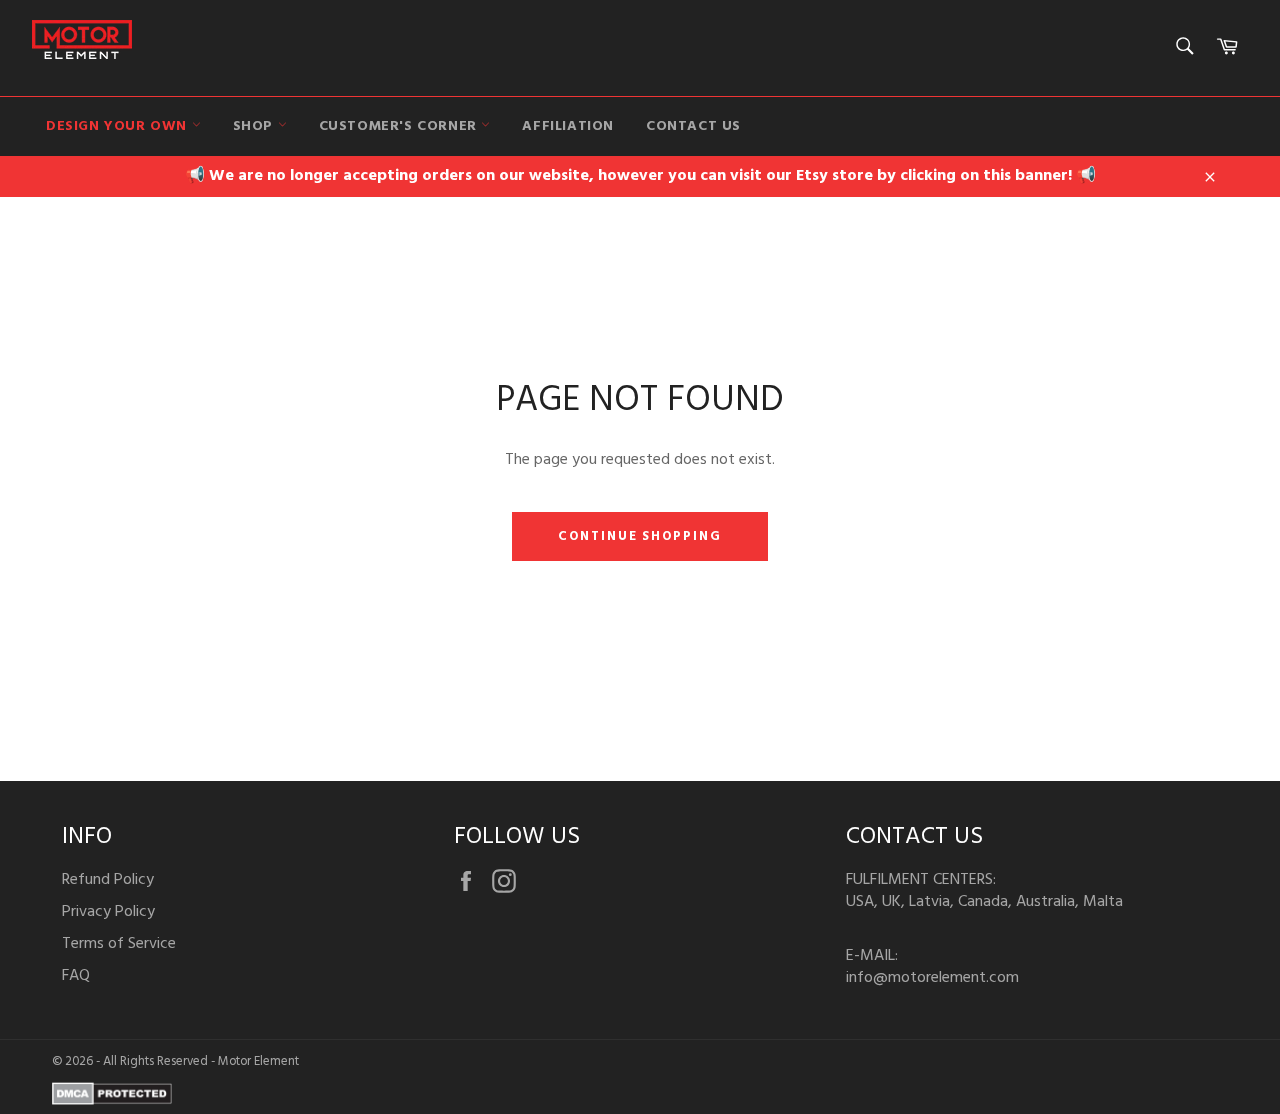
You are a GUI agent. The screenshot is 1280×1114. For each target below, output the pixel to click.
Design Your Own (119, 126)
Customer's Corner (400, 126)
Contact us (693, 126)
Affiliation (568, 126)
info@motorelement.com (932, 978)
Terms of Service (119, 944)
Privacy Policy (108, 912)
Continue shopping (640, 536)
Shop (255, 126)
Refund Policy (108, 880)
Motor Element (258, 1061)
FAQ (76, 976)
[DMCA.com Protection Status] (112, 1101)
